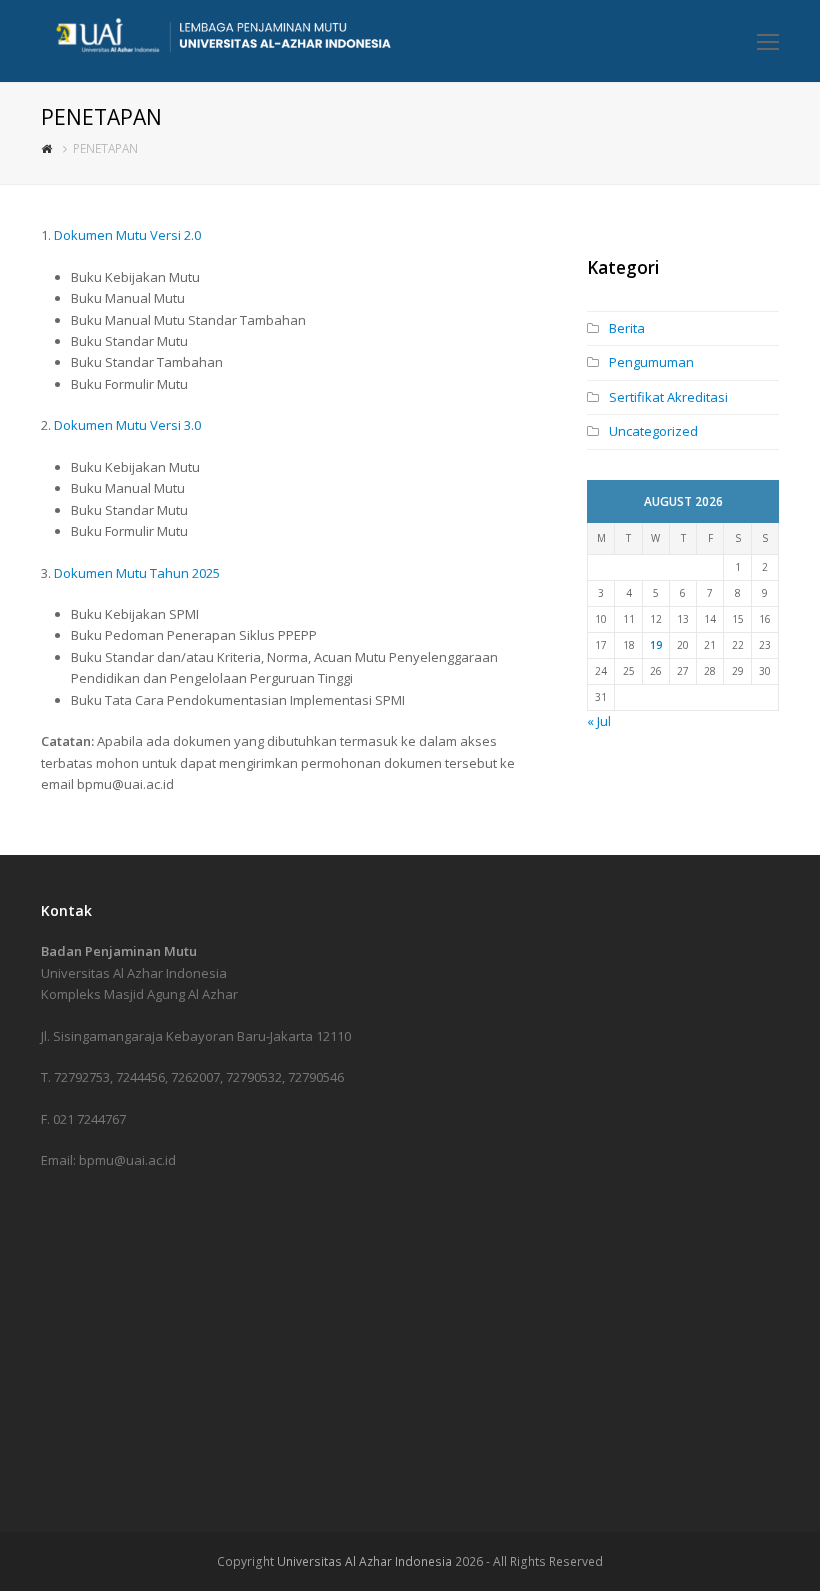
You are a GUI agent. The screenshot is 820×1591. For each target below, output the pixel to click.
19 (656, 645)
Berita (627, 328)
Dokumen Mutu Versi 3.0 (127, 425)
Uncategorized (653, 431)
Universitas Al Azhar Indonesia (364, 1561)
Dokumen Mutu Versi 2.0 (127, 235)
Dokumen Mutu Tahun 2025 (137, 573)
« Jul (599, 721)
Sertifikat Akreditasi (668, 397)
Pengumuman (651, 362)
